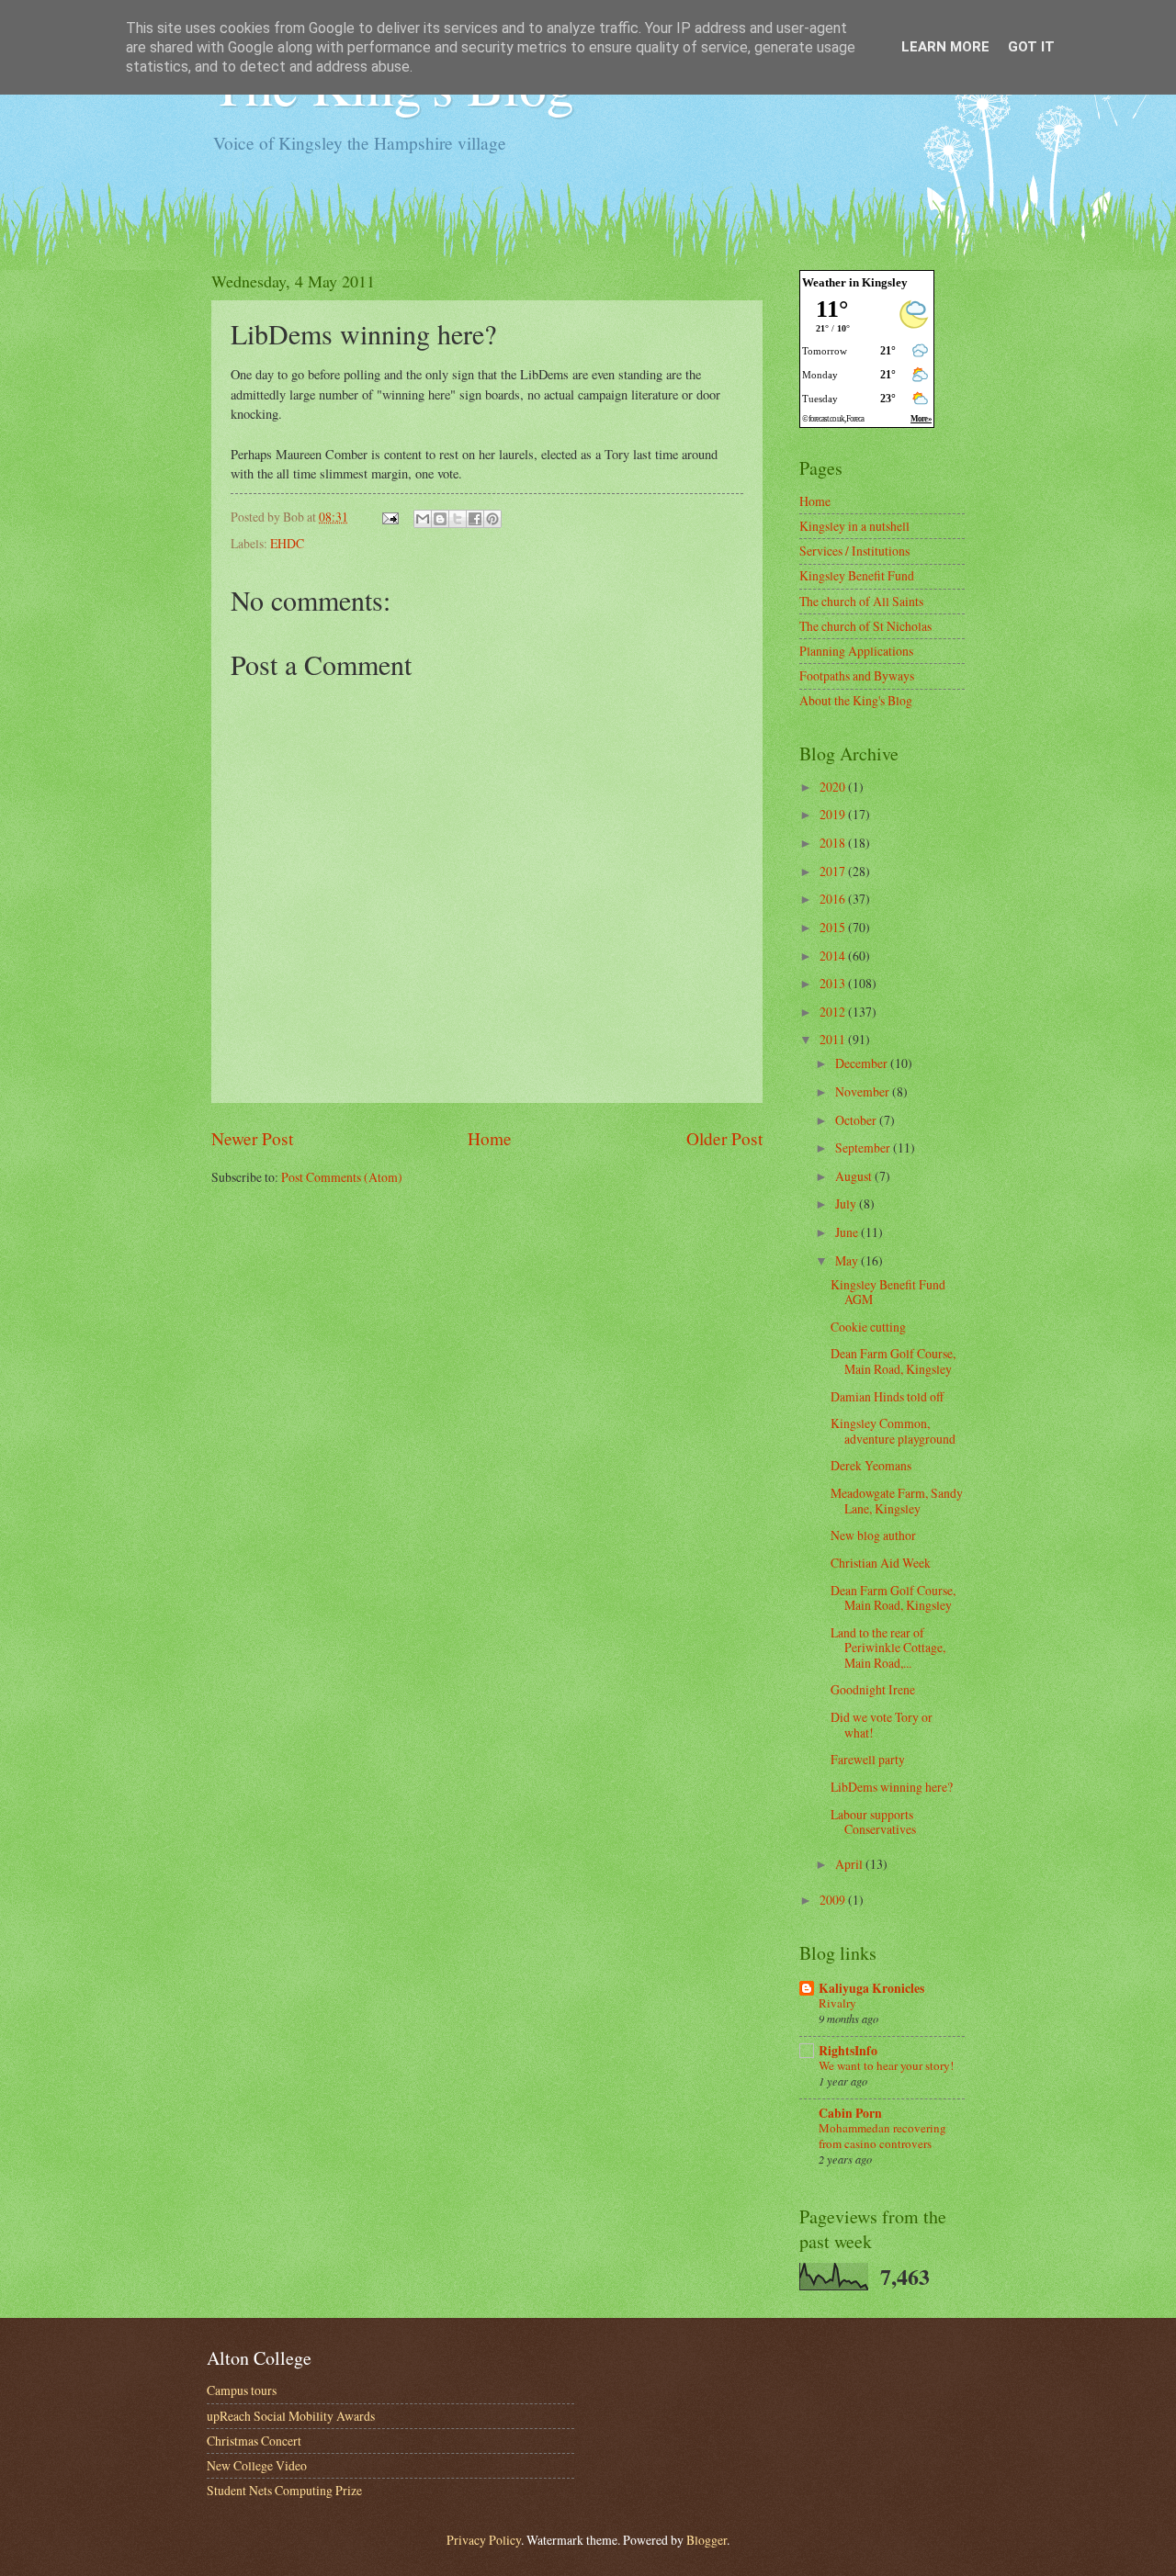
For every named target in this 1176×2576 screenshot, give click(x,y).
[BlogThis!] (440, 519)
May (848, 1260)
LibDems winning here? (892, 1787)
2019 (834, 814)
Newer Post (252, 1138)
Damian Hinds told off (887, 1396)
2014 (834, 956)
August (855, 1176)
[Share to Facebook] (475, 519)
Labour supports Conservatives (873, 1822)
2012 (834, 1012)
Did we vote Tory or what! (882, 1725)
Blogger (707, 2540)
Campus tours (242, 2390)
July (847, 1204)
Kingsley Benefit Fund (857, 575)
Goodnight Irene (873, 1689)
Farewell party (868, 1759)
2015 (834, 927)
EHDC (287, 543)
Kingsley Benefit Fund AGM (888, 1292)
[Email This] (423, 519)
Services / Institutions (854, 551)
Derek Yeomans (871, 1465)
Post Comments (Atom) (342, 1177)
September (864, 1147)
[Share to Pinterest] (492, 519)
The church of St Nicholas (865, 626)
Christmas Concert (254, 2441)
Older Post (724, 1138)
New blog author (873, 1535)
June (848, 1232)
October (857, 1120)
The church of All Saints (861, 601)
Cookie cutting (868, 1327)
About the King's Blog (856, 700)
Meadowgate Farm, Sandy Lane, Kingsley (897, 1501)
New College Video (257, 2465)
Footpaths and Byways (857, 675)
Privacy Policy (484, 2540)
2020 (834, 787)
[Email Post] (390, 517)
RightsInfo (848, 2051)
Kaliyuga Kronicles (871, 1988)
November (864, 1091)
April (850, 1864)
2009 (834, 1900)
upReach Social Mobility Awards (291, 2416)
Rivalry (837, 2003)
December (863, 1063)
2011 (834, 1039)
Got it (1031, 47)
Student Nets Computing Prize (284, 2490)
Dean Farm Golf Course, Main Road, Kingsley (893, 1361)
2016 (834, 899)
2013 (834, 983)
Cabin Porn (850, 2113)
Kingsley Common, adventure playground (893, 1431)
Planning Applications (856, 651)
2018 (834, 843)
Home (490, 1138)
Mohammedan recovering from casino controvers (882, 2136)
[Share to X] (458, 519)
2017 (834, 871)
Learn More (945, 47)
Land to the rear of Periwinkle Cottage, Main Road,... (888, 1648)
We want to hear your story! (886, 2065)
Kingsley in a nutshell (854, 526)
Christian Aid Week (881, 1563)
